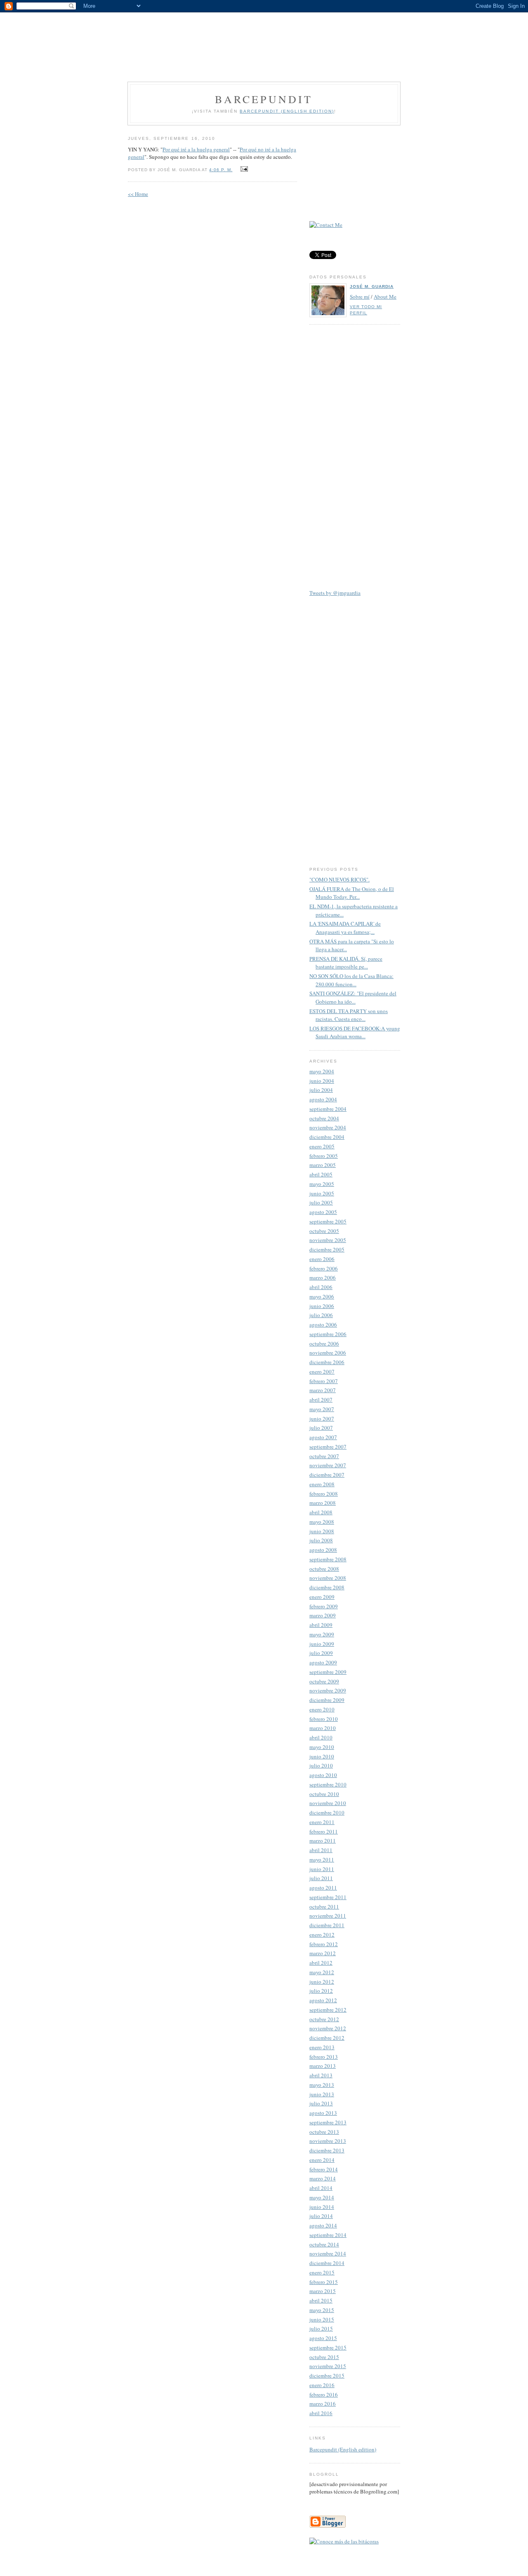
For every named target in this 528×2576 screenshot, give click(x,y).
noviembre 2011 (328, 1916)
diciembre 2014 (327, 2263)
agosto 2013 (323, 2113)
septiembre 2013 (328, 2122)
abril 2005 (321, 1174)
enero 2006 (322, 1259)
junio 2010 (322, 1756)
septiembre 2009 (328, 1672)
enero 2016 (322, 2385)
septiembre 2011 (328, 1897)
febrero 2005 (324, 1156)
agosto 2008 (323, 1550)
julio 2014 (321, 2216)
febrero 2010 (324, 1719)
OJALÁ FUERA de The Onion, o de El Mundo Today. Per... (352, 893)
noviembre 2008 (328, 1578)
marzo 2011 (323, 1841)
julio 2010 (321, 1765)
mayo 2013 (322, 2085)
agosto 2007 (323, 1437)
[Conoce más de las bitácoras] (344, 2541)
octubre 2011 (324, 1907)
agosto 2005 (323, 1212)
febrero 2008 (324, 1494)
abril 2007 (321, 1400)
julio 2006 (321, 1315)
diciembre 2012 (327, 2038)
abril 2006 (321, 1287)
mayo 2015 (322, 2310)
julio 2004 (321, 1090)
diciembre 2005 (327, 1249)
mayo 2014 (322, 2197)
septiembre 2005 (328, 1221)
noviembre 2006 (328, 1353)
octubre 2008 (324, 1569)
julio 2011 (321, 1878)
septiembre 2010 (328, 1784)
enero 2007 (322, 1372)
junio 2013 (322, 2094)
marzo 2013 (323, 2066)
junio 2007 (322, 1419)
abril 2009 (321, 1625)
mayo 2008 (322, 1522)
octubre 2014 (324, 2244)
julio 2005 (321, 1202)
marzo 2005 (323, 1165)
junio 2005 (322, 1193)
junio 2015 (322, 2319)
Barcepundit (264, 99)
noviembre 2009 (328, 1690)
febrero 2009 (324, 1606)
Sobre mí (360, 297)
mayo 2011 (322, 1860)
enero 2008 (322, 1484)
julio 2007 (321, 1428)
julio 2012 (321, 1991)
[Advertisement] (264, 41)
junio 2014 (322, 2207)
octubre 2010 (324, 1794)
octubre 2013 (324, 2132)
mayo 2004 (322, 1071)
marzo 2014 (323, 2178)
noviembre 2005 (328, 1240)
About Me (385, 297)
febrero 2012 (324, 1944)
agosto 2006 (323, 1325)
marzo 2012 (323, 1953)
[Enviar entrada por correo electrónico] (243, 169)
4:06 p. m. (221, 170)
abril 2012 (321, 1963)
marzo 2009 (323, 1615)
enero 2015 (322, 2272)
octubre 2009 (324, 1681)
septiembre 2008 (328, 1559)
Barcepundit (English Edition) (287, 111)
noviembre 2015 (328, 2366)
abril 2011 (321, 1850)
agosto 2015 (323, 2338)
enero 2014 (322, 2160)
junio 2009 (322, 1644)
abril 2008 (321, 1512)
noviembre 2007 (328, 1465)
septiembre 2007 (328, 1447)
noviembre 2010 (328, 1803)
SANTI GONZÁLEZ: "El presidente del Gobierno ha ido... (353, 997)
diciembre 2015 (327, 2376)
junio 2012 (322, 1982)
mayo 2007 (322, 1409)
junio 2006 (322, 1306)
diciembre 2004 (327, 1137)
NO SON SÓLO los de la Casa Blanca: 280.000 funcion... (351, 980)
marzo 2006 (323, 1277)
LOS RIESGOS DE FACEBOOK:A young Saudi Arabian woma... (355, 1032)
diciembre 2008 (327, 1587)
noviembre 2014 (328, 2253)
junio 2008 (322, 1531)
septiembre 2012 (328, 2010)
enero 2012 (322, 1935)
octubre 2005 (324, 1231)
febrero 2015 (324, 2282)
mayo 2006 (322, 1296)
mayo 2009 (322, 1634)
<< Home (138, 194)
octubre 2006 (324, 1343)
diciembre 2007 (327, 1475)
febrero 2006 (324, 1268)
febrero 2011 (324, 1831)
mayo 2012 (322, 1972)
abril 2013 (321, 2075)
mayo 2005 (322, 1184)
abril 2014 (321, 2188)
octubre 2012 (324, 2019)
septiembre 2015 (328, 2347)
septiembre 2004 (328, 1109)
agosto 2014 (323, 2225)
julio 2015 (321, 2329)
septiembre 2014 (328, 2235)
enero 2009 (322, 1597)
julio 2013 (321, 2103)
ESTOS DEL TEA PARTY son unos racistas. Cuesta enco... (349, 1015)
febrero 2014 (324, 2169)
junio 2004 (322, 1081)
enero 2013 (322, 2047)
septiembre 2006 (328, 1334)
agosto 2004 (323, 1099)
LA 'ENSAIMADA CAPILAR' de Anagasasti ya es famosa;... (345, 928)
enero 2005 (322, 1146)
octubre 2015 (324, 2357)
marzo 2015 (323, 2291)
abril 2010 (321, 1737)
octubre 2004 (324, 1118)
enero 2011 (322, 1822)
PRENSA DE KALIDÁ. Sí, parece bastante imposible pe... (346, 963)
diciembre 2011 (327, 1925)
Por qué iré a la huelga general (196, 149)
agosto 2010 (323, 1775)
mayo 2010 (322, 1747)
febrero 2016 (324, 2395)
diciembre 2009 (327, 1700)
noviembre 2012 (328, 2028)
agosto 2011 (323, 1888)
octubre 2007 (324, 1456)
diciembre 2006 (327, 1362)
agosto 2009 (323, 1662)
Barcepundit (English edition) (343, 2449)
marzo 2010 (323, 1728)
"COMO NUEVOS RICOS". (339, 879)
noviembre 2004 (328, 1127)
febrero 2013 (324, 2057)
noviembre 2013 (328, 2141)
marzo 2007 (323, 1390)
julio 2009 (321, 1653)
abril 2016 (321, 2413)
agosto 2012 (323, 2000)
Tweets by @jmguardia (335, 593)
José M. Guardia (372, 286)
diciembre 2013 (327, 2150)
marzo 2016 (323, 2404)
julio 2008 (321, 1540)
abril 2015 (321, 2300)
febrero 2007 (324, 1381)
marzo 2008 (323, 1503)
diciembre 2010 (327, 1812)
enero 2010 (322, 1709)
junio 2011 (322, 1869)
